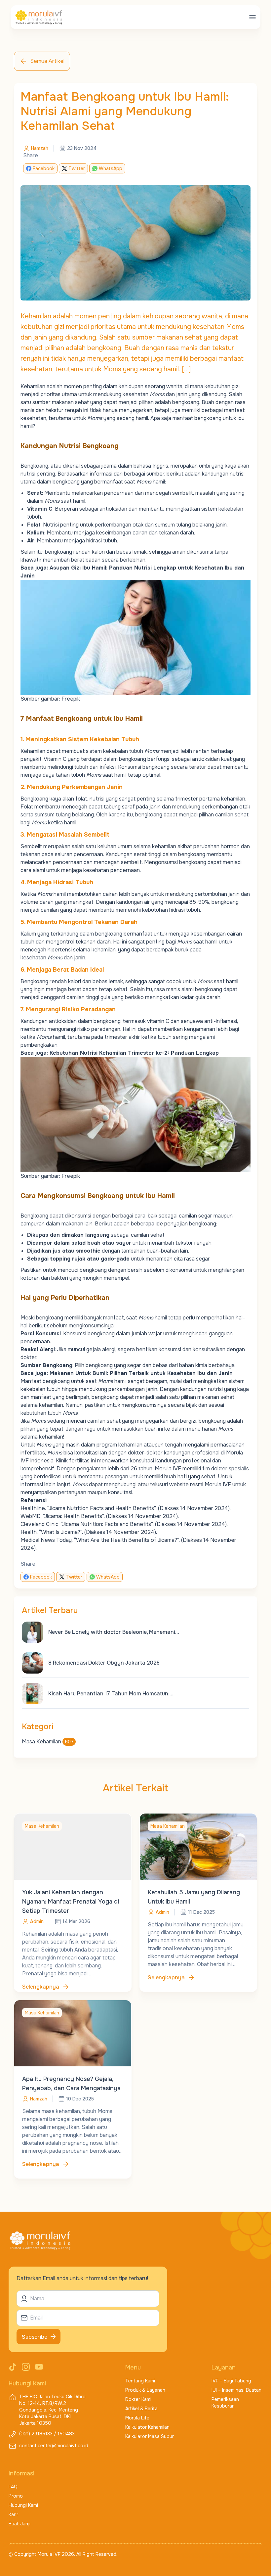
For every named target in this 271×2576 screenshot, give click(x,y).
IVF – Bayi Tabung (231, 2381)
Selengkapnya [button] (41, 1987)
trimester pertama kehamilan (210, 799)
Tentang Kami (140, 2381)
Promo (16, 2496)
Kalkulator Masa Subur (150, 2436)
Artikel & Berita (141, 2409)
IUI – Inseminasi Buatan (236, 2390)
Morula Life (137, 2418)
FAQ (13, 2487)
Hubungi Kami (23, 2505)
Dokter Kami (138, 2399)
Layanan (224, 2368)
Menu (133, 2368)
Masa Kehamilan (48, 1742)
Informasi (21, 2473)
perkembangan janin (133, 1389)
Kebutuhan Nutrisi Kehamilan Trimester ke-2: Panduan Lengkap (135, 1053)
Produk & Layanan (145, 2390)
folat (81, 799)
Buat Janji (19, 2524)
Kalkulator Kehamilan (147, 2427)
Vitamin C (55, 759)
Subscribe (35, 2337)
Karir (13, 2514)
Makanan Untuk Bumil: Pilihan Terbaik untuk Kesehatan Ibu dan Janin (141, 1373)
